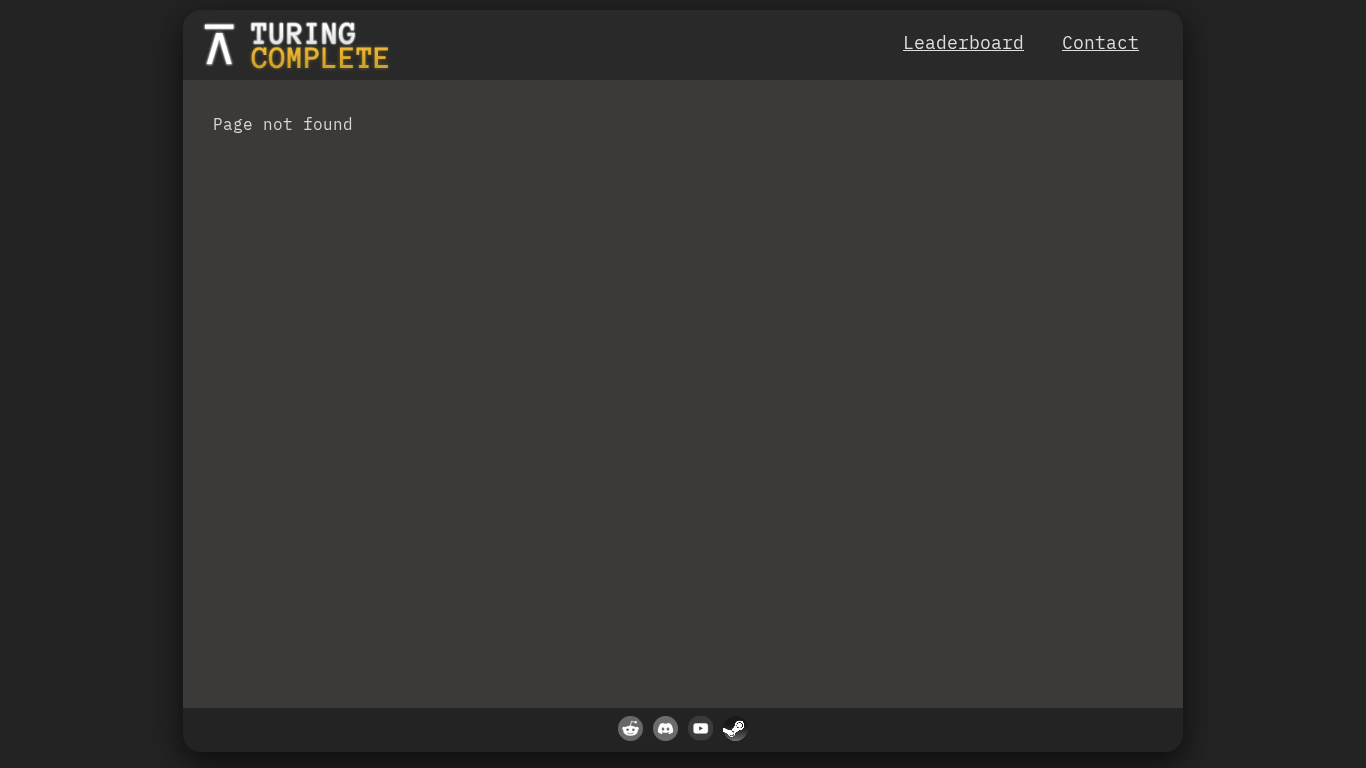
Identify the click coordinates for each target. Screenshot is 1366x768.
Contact (1100, 42)
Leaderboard (963, 42)
